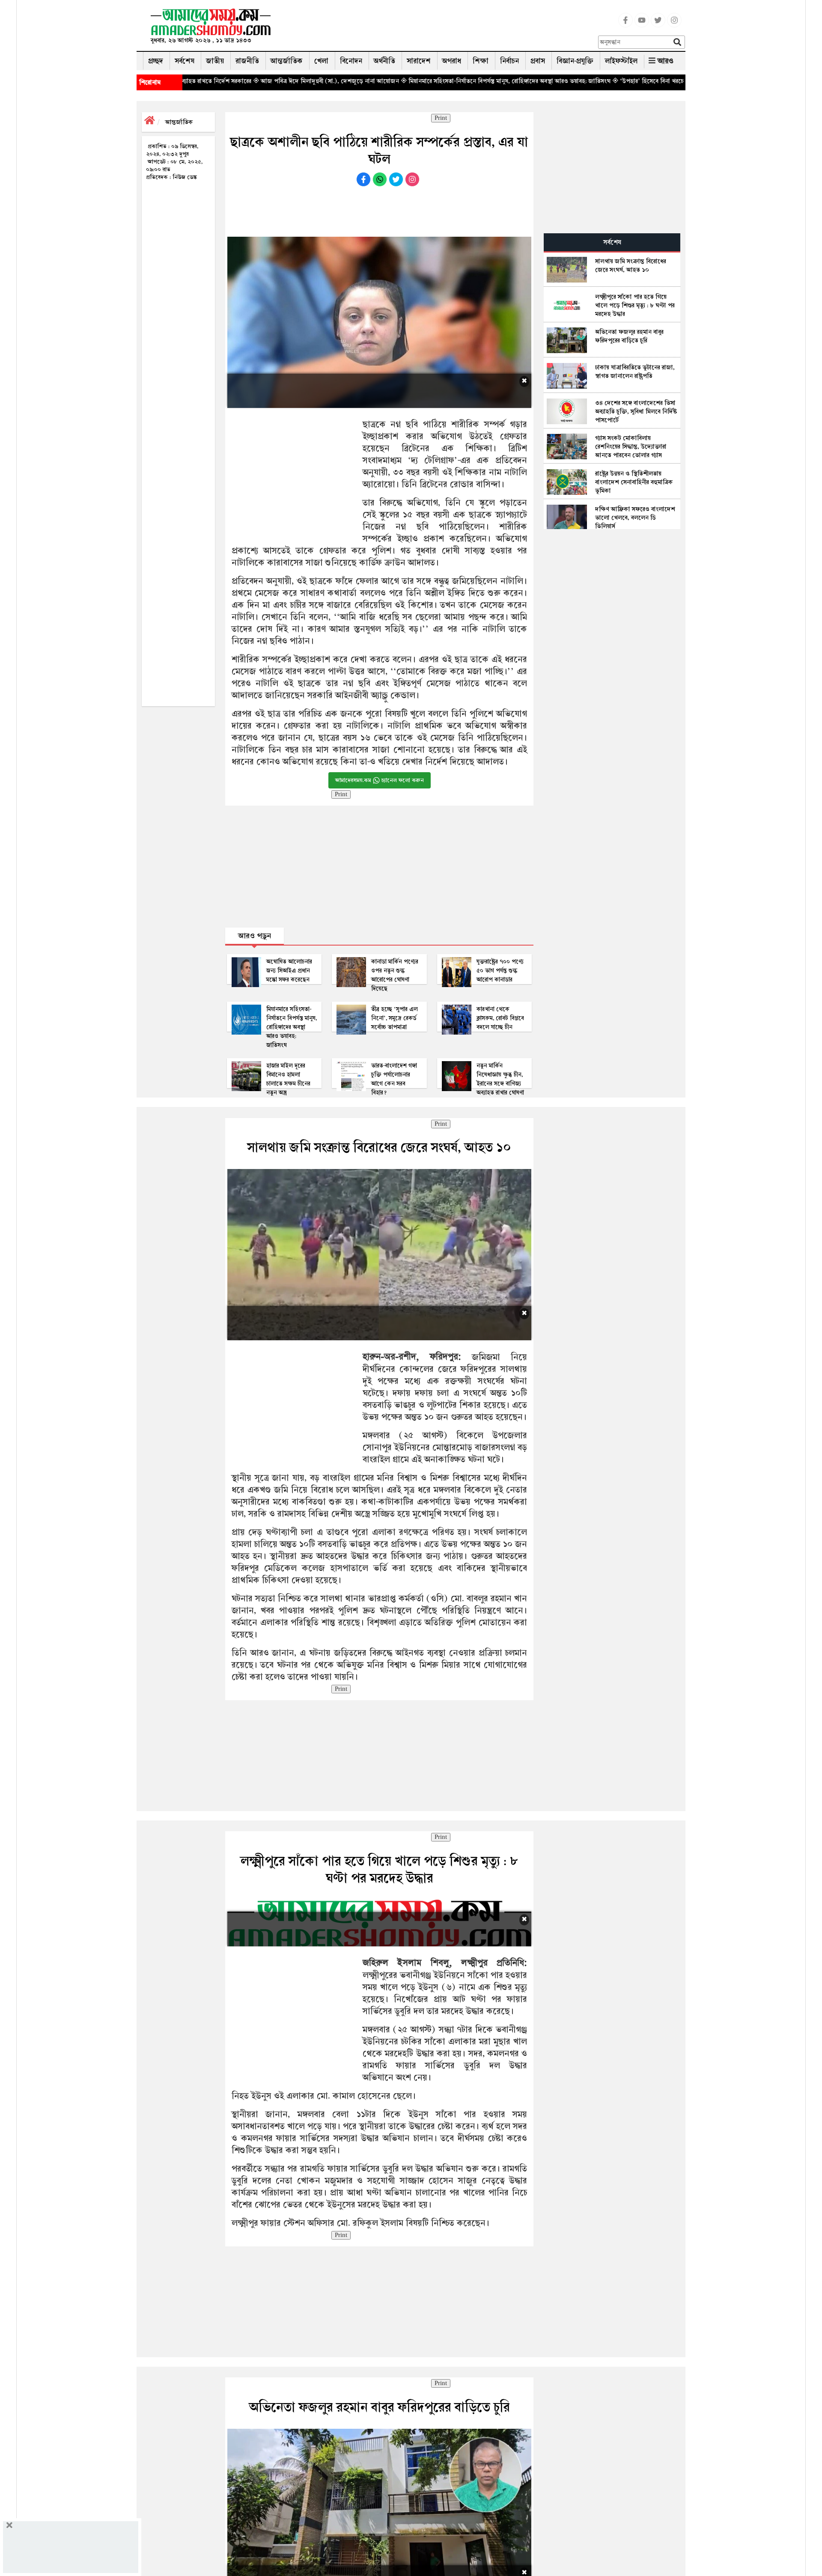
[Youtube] (642, 25)
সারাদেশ (419, 61)
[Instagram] (674, 25)
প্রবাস (538, 61)
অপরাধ (452, 61)
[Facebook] (625, 25)
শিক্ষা (481, 61)
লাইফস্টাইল (621, 61)
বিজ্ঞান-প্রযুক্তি (575, 61)
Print (441, 118)
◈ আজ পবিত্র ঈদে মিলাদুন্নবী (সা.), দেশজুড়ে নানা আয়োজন (210, 81)
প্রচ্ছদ (156, 61)
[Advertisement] (438, 28)
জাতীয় (215, 61)
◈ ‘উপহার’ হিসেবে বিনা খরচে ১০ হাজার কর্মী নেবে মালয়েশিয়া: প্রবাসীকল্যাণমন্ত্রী (591, 81)
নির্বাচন (509, 61)
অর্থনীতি (384, 61)
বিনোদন (351, 61)
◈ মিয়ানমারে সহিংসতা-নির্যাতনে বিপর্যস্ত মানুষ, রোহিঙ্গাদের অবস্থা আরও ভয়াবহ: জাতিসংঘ (390, 81)
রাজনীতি (247, 61)
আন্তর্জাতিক (287, 61)
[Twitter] (658, 25)
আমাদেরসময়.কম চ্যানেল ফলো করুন (380, 780)
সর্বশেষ (185, 61)
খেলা (321, 61)
